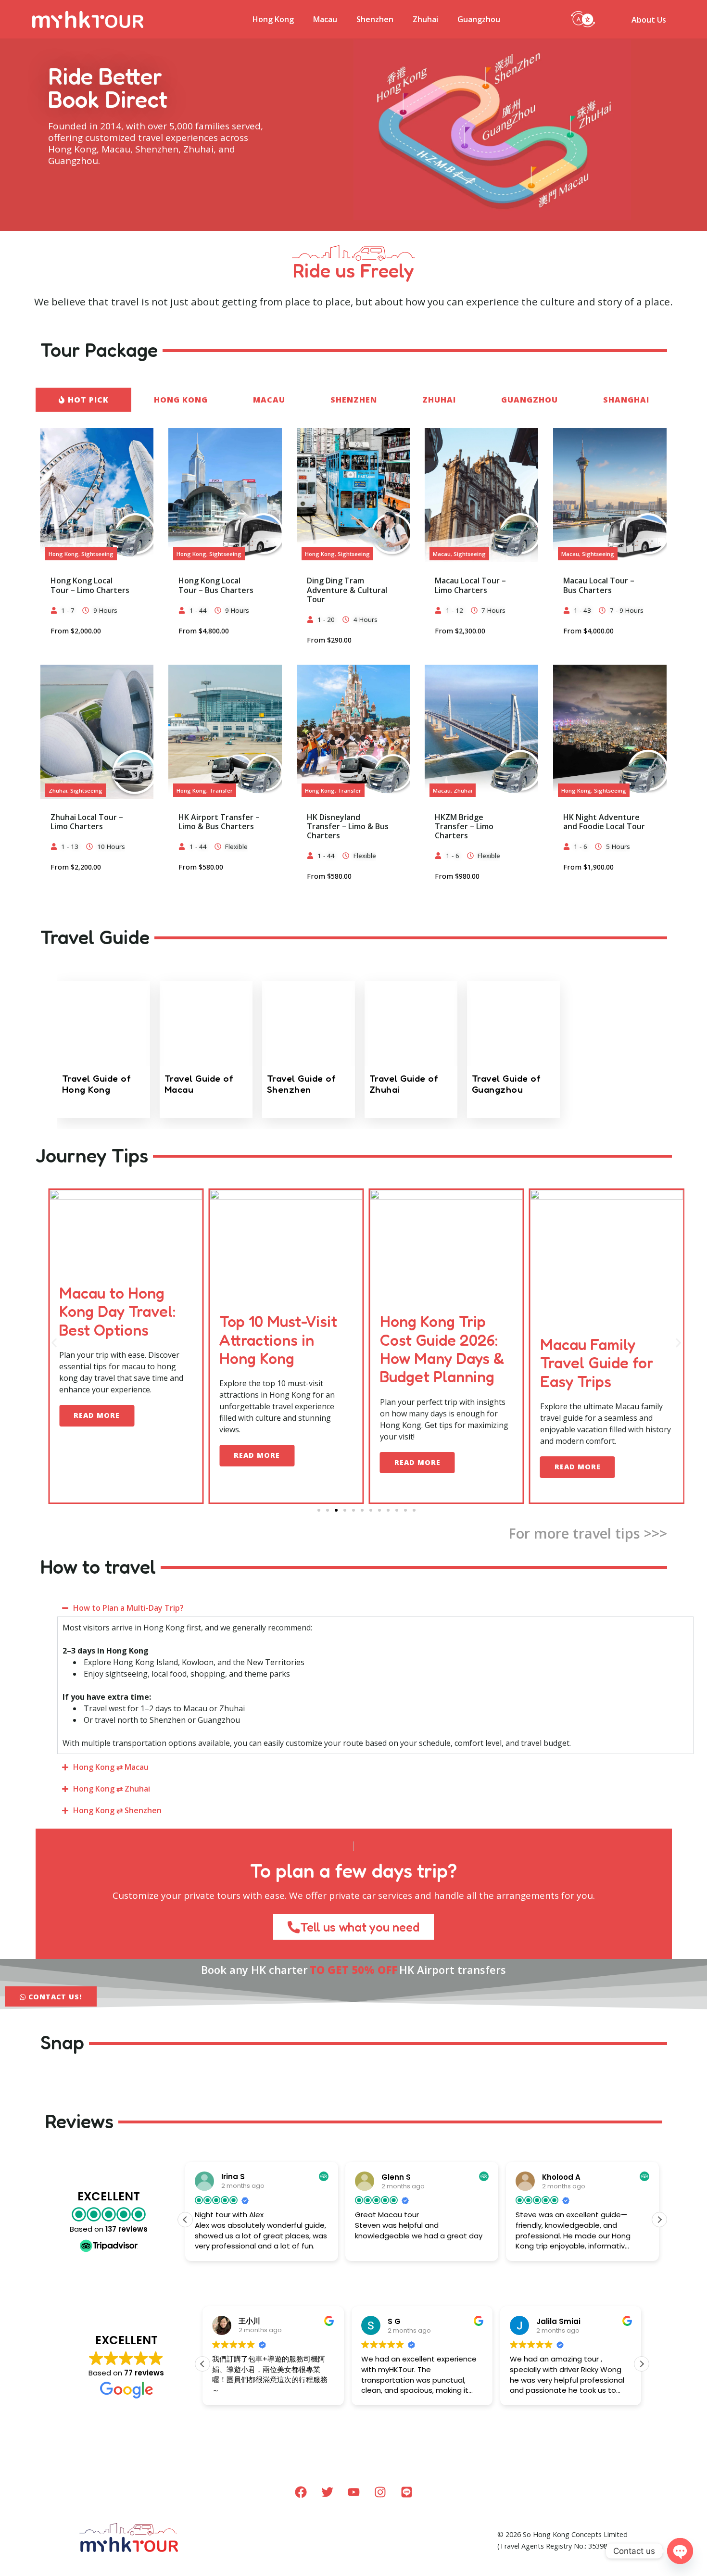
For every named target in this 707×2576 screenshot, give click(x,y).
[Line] (406, 2492)
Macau (325, 19)
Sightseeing (97, 554)
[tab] (84, 400)
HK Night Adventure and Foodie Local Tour (604, 822)
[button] (583, 18)
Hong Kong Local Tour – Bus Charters (216, 585)
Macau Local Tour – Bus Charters (599, 585)
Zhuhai (425, 19)
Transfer (221, 790)
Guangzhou (479, 19)
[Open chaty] (680, 2551)
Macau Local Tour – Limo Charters (470, 585)
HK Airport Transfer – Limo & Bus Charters (219, 822)
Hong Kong (273, 19)
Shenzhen (375, 19)
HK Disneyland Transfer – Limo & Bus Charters (348, 826)
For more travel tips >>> (588, 1533)
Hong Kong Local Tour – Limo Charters (90, 585)
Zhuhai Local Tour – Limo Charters (87, 822)
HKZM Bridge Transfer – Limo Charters (464, 826)
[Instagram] (380, 2492)
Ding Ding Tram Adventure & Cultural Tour (347, 590)
